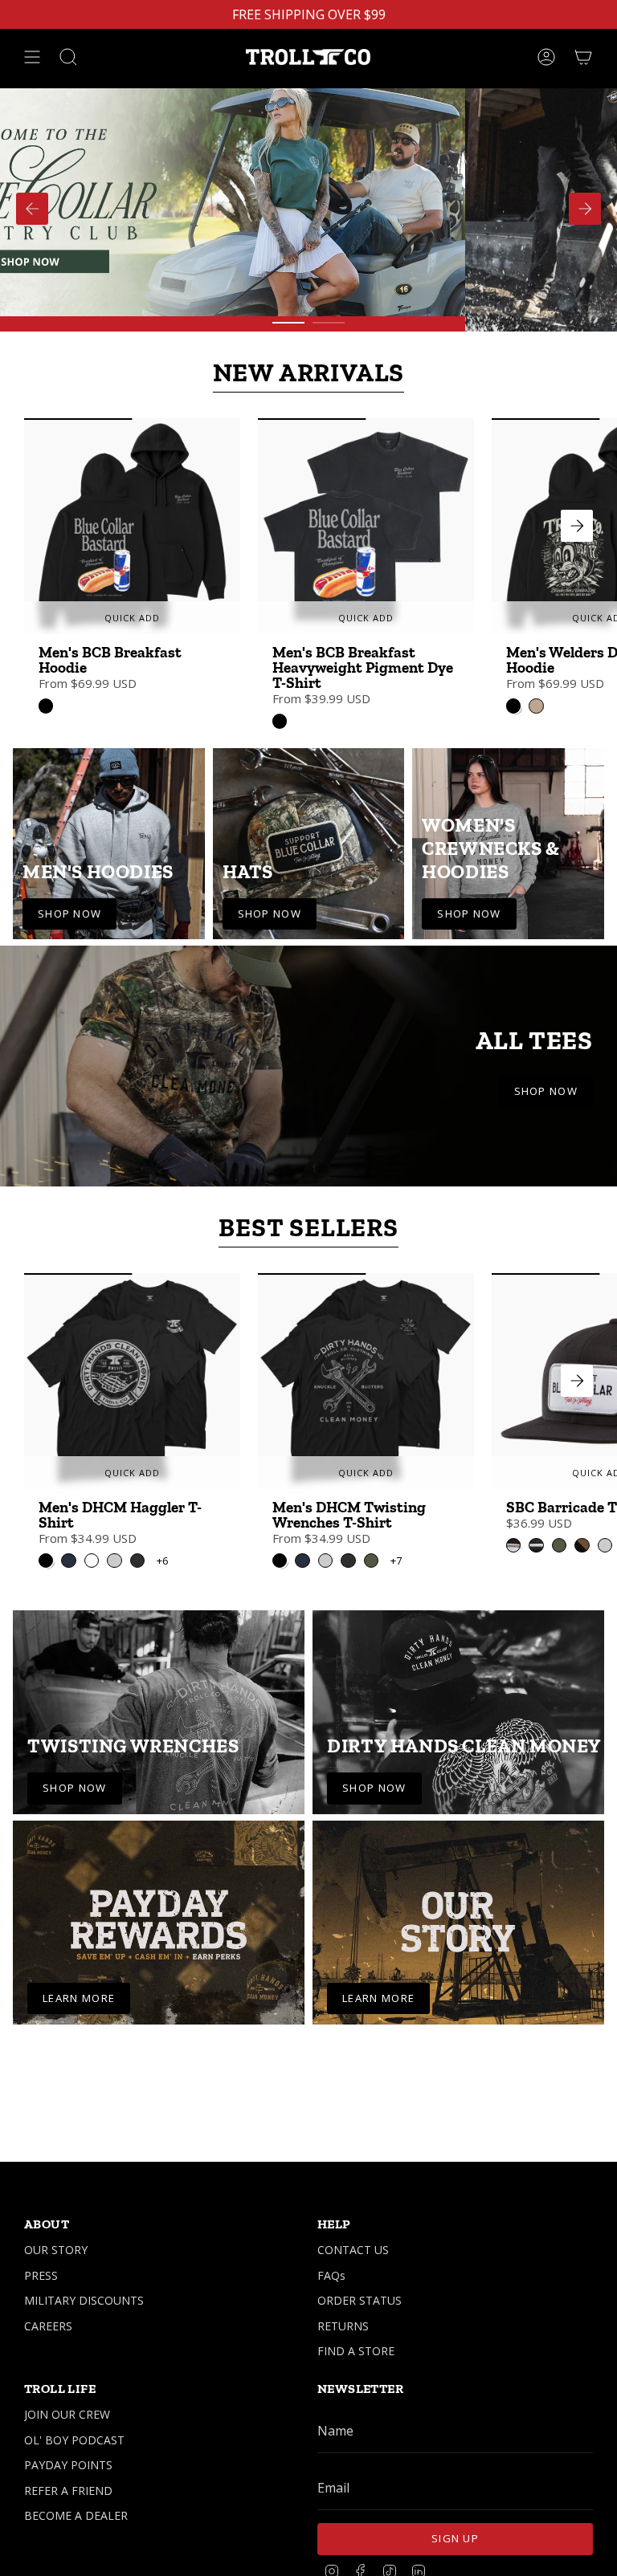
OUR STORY (56, 2250)
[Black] (46, 706)
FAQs (331, 2275)
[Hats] (309, 844)
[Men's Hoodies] (109, 844)
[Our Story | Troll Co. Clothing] (458, 1923)
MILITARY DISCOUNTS (84, 2300)
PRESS (41, 2275)
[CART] (583, 57)
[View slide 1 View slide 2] (308, 208)
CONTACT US (353, 2250)
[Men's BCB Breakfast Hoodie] (132, 526)
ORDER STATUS (360, 2300)
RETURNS (343, 2326)
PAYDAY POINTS (68, 2465)
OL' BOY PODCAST (74, 2440)
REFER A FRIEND (68, 2491)
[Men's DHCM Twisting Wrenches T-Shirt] (366, 1381)
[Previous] (32, 209)
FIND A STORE (356, 2351)
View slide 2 (329, 323)
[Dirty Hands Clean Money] (458, 1712)
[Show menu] (32, 57)
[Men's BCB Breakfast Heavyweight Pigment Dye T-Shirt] (366, 526)
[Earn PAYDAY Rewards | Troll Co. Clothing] (159, 1923)
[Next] (585, 209)
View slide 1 (288, 323)
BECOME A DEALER (76, 2515)
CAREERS (48, 2326)
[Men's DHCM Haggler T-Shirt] (132, 1381)
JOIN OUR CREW (67, 2414)
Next (577, 526)
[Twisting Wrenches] (159, 1712)
